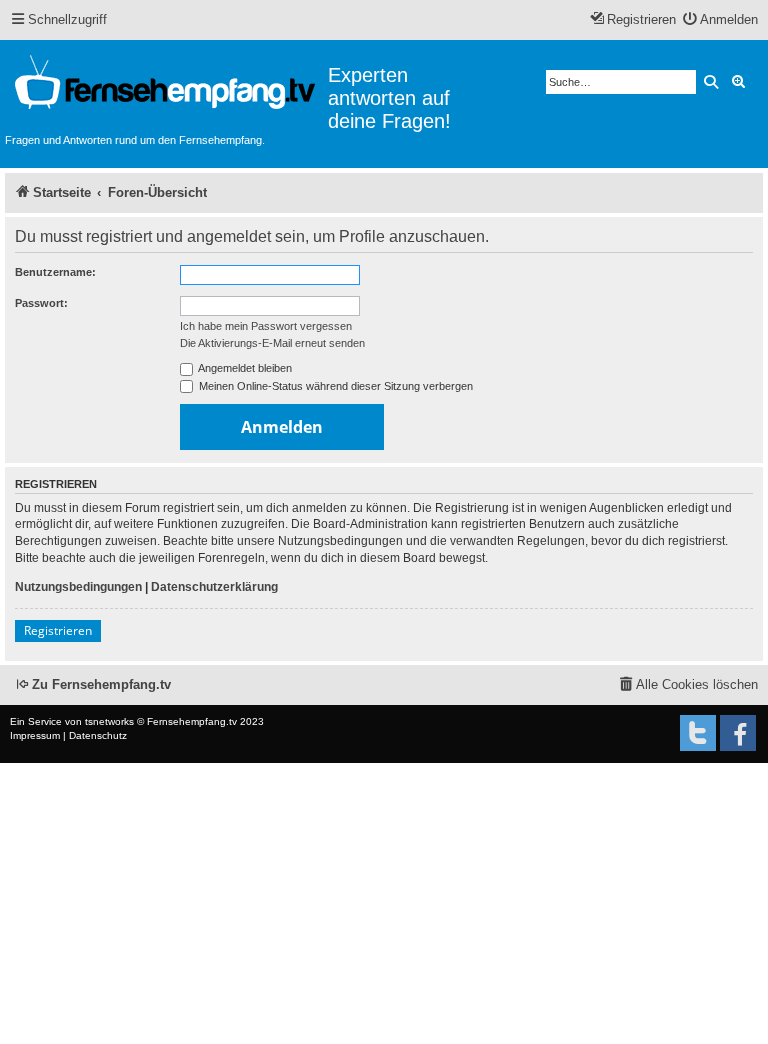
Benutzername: (55, 272)
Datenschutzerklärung (214, 587)
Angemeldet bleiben (244, 368)
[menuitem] (721, 20)
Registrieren (58, 630)
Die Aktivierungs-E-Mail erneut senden (272, 343)
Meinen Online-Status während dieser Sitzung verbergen (334, 386)
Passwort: (41, 303)
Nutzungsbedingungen (78, 587)
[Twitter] (698, 733)
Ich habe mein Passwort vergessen (266, 326)
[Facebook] (738, 733)
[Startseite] (166, 85)
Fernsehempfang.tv (192, 721)
